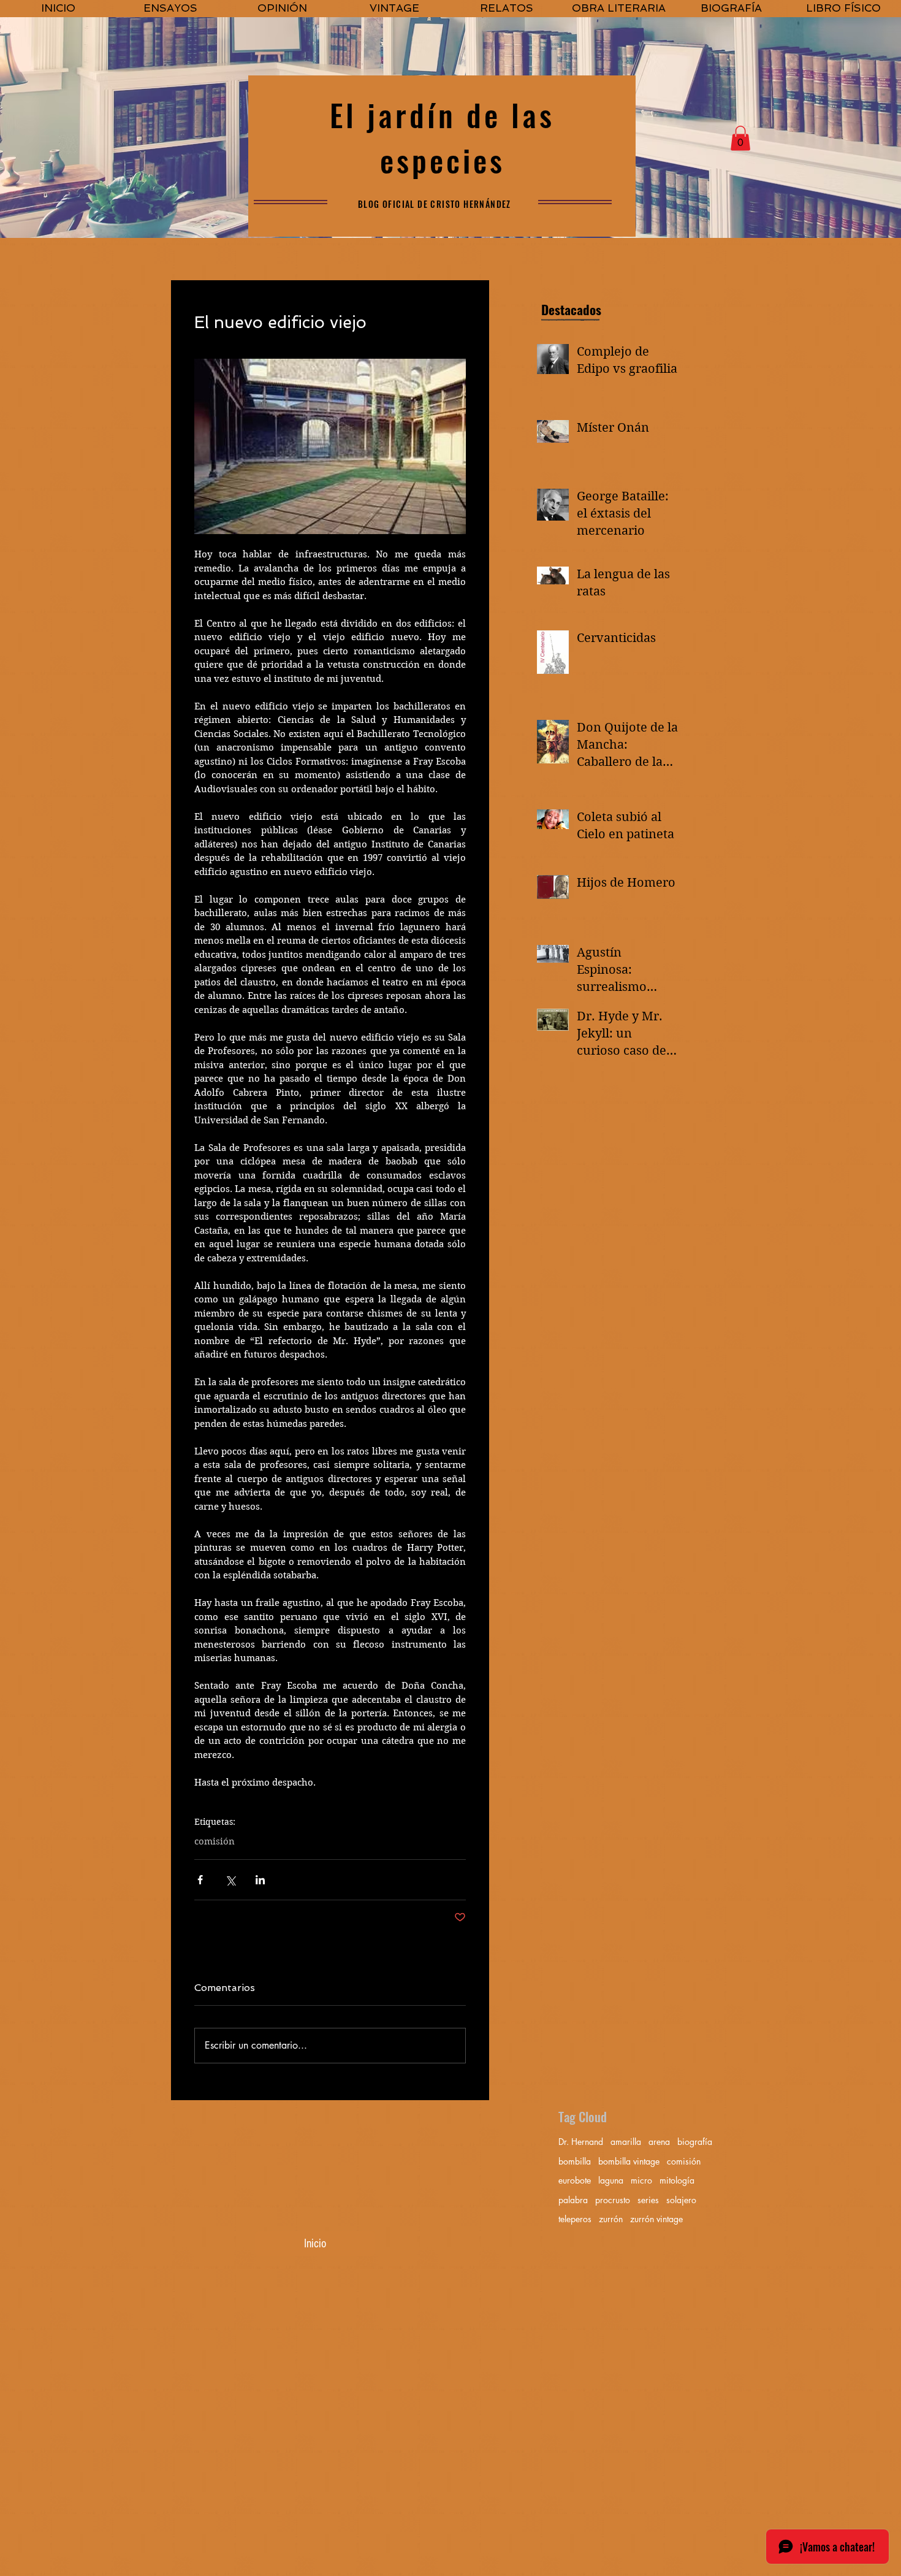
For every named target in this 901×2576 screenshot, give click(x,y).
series (648, 2200)
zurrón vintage (656, 2219)
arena (659, 2142)
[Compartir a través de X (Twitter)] (230, 1880)
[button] (740, 138)
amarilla (626, 2142)
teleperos (575, 2219)
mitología (677, 2180)
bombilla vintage (629, 2161)
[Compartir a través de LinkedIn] (260, 1880)
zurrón (611, 2219)
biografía (695, 2142)
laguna (611, 2180)
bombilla (575, 2161)
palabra (573, 2200)
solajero (681, 2200)
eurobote (575, 2180)
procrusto (613, 2200)
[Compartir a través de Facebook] (200, 1880)
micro (641, 2180)
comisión (215, 1841)
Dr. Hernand (581, 2142)
